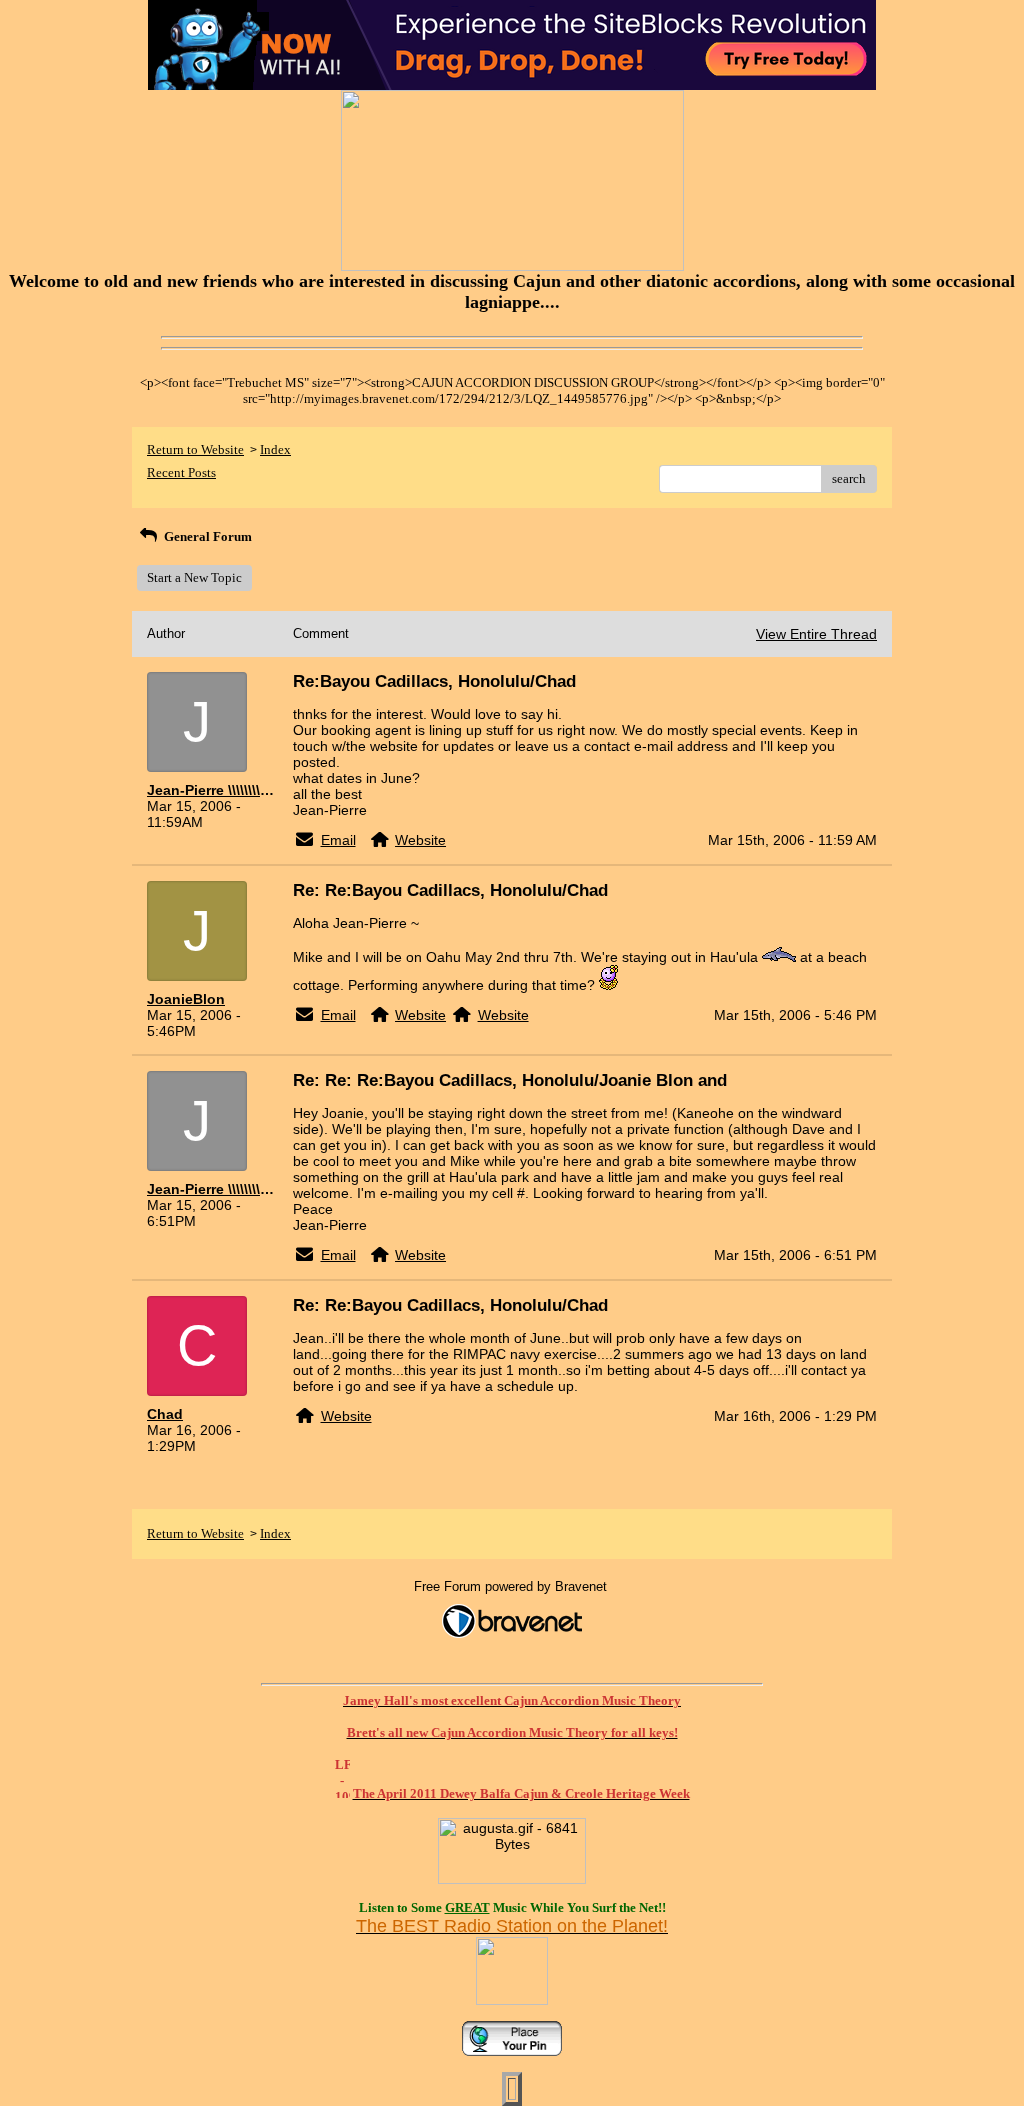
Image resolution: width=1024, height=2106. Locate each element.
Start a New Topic (194, 577)
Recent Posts (181, 472)
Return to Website (195, 449)
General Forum (206, 536)
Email (338, 840)
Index (275, 449)
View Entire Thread (816, 634)
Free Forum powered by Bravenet (512, 1586)
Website (420, 840)
